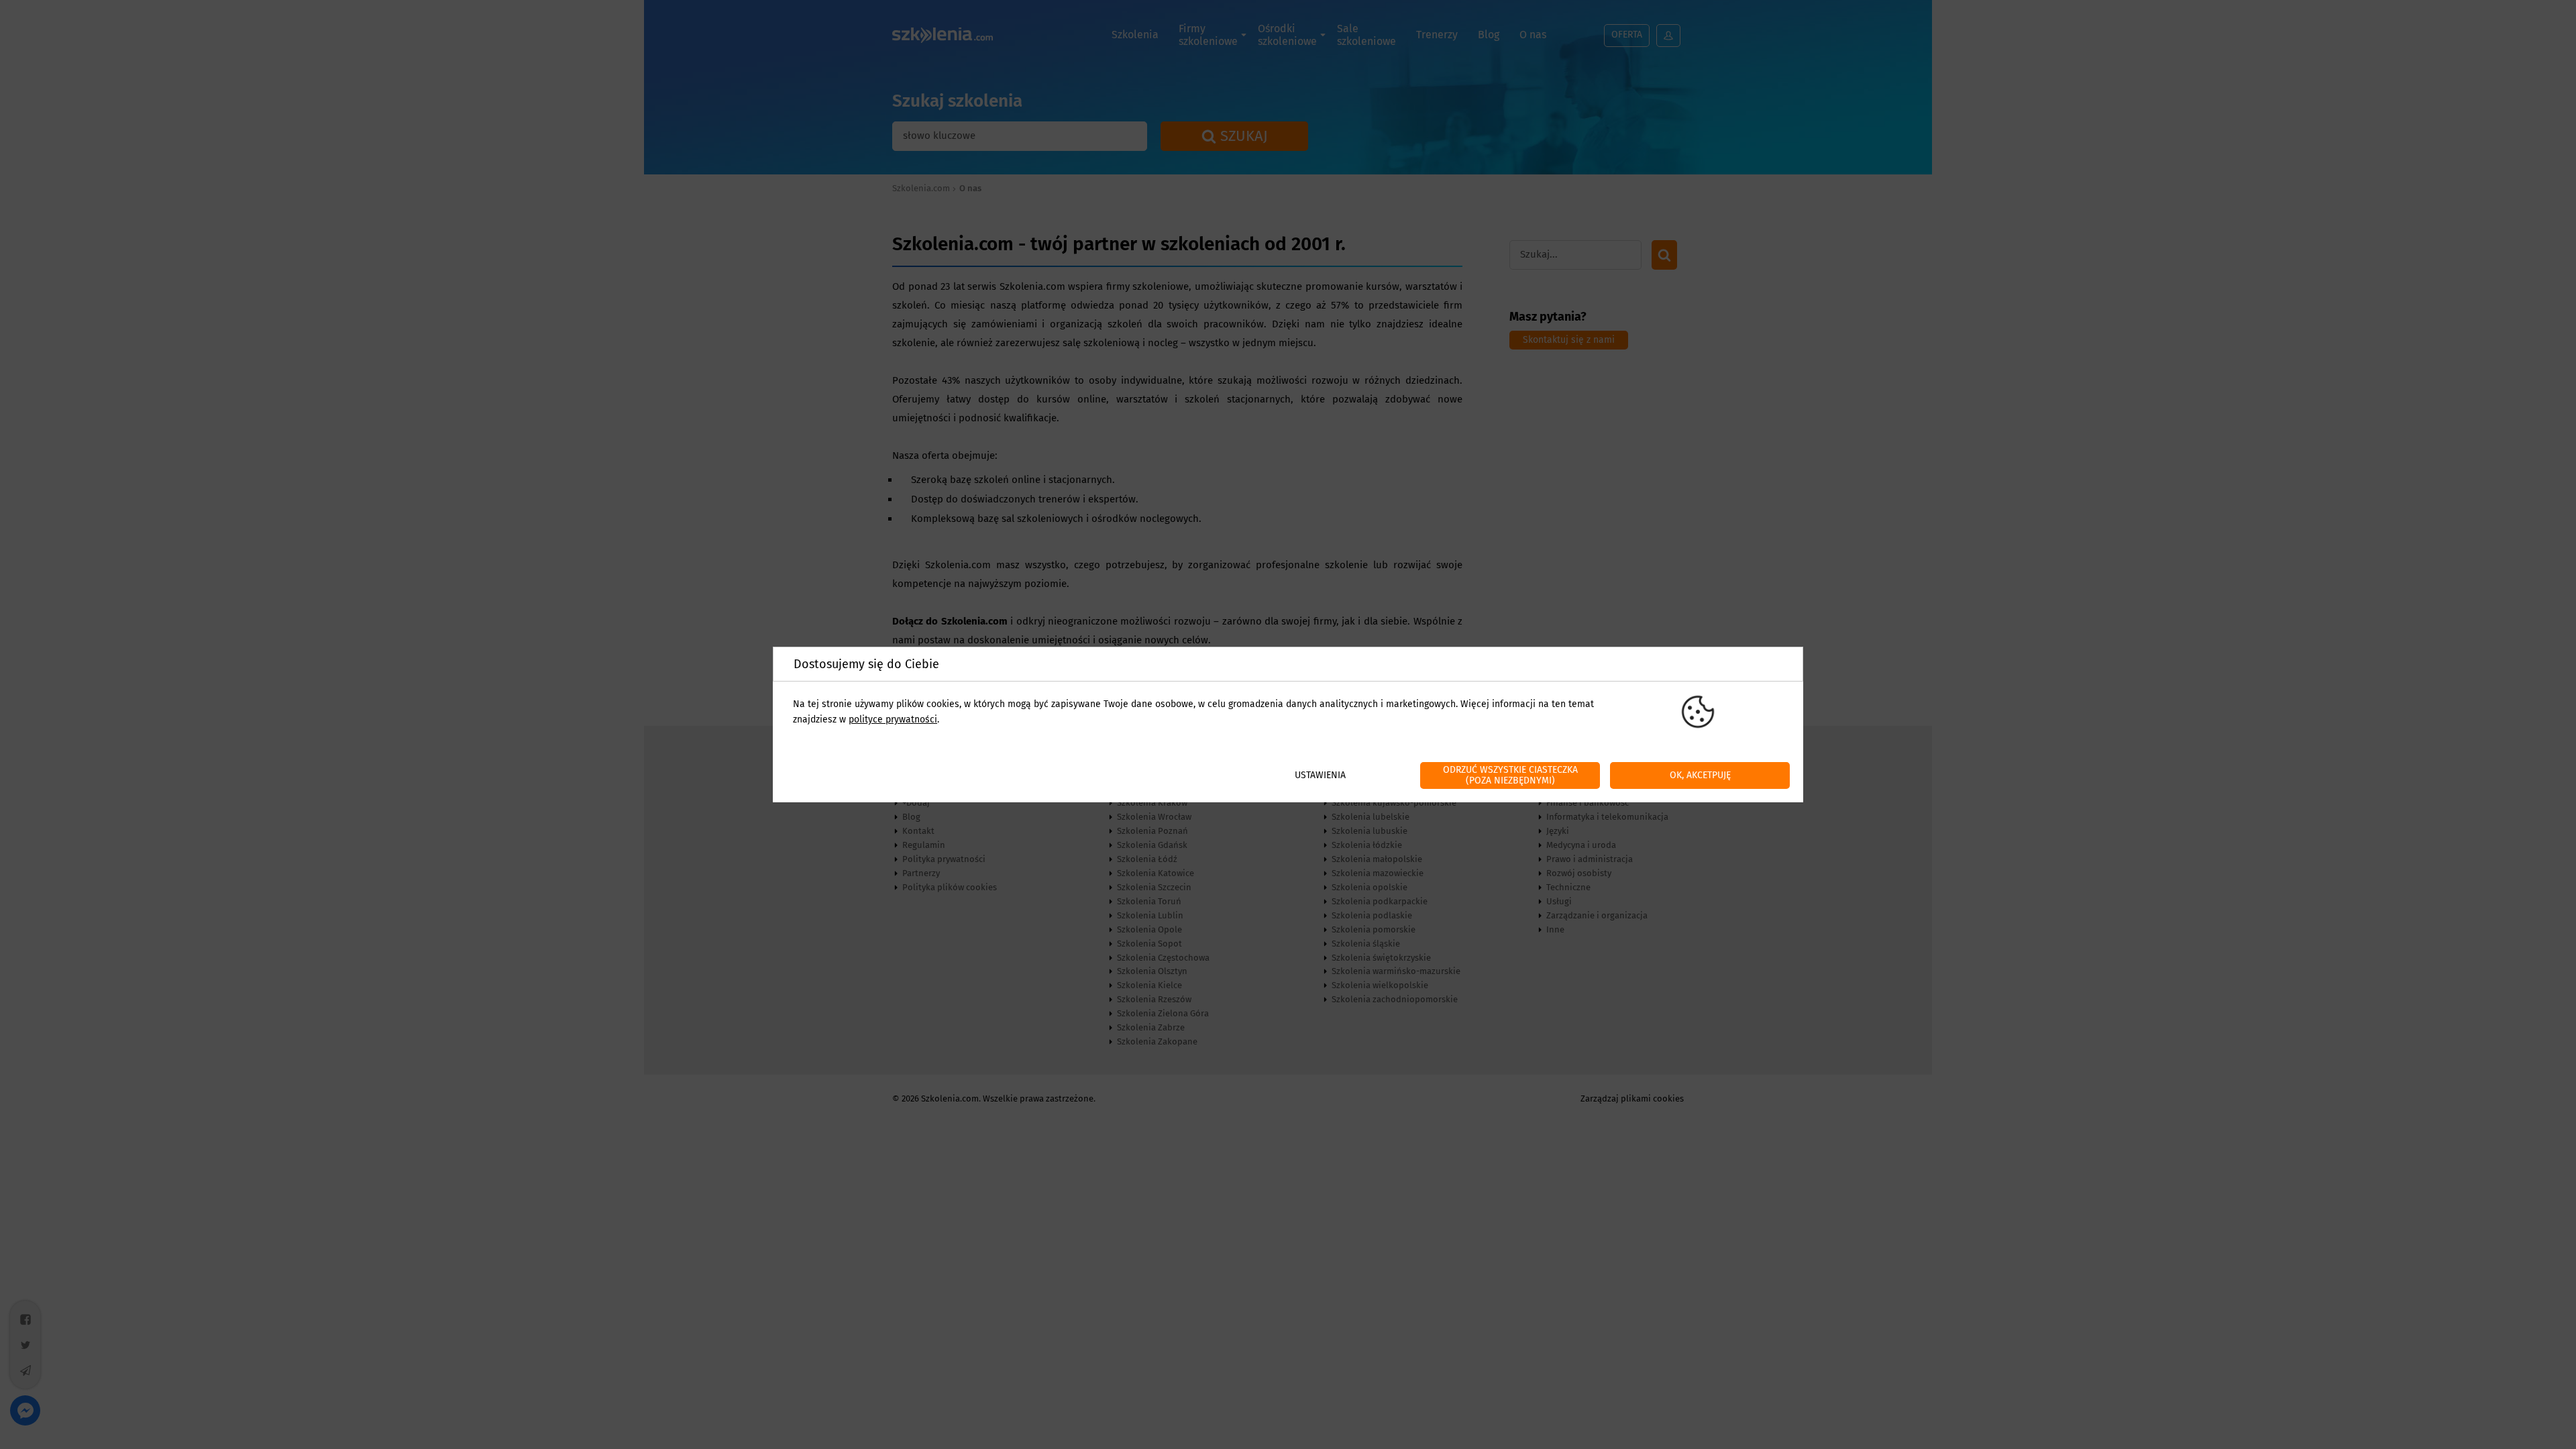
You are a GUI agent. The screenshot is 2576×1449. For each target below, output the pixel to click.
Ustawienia (1320, 775)
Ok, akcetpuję (1700, 775)
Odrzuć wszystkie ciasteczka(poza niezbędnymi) (1510, 775)
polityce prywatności (893, 719)
